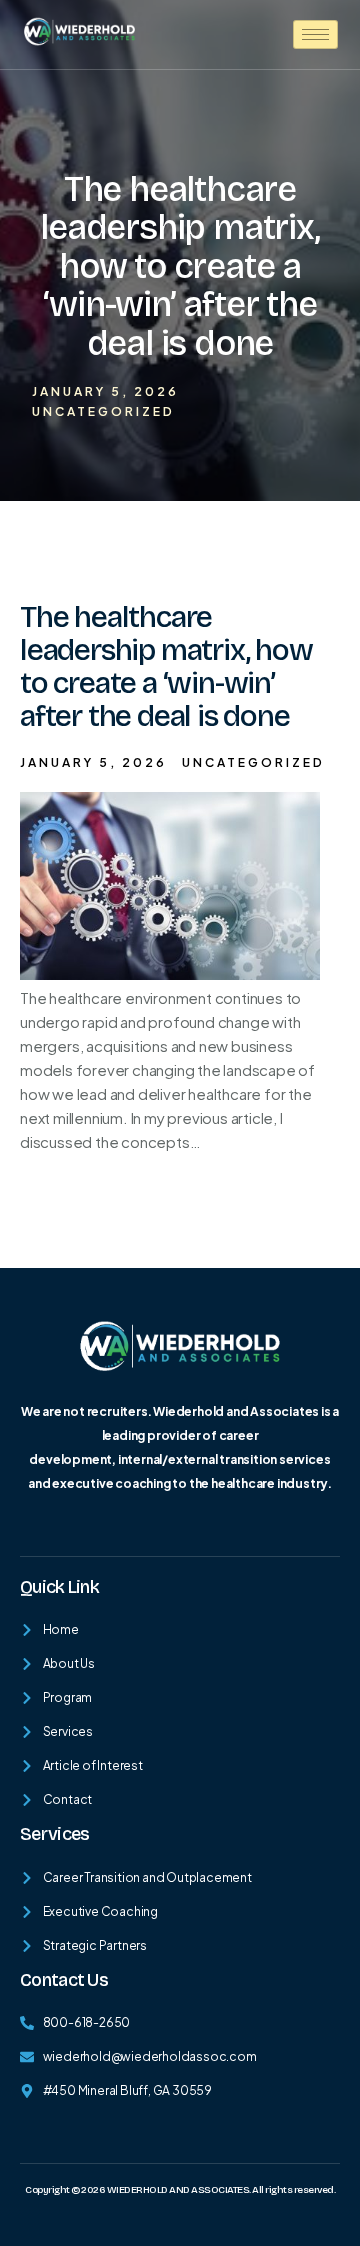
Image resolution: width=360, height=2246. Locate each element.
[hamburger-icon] (315, 34)
